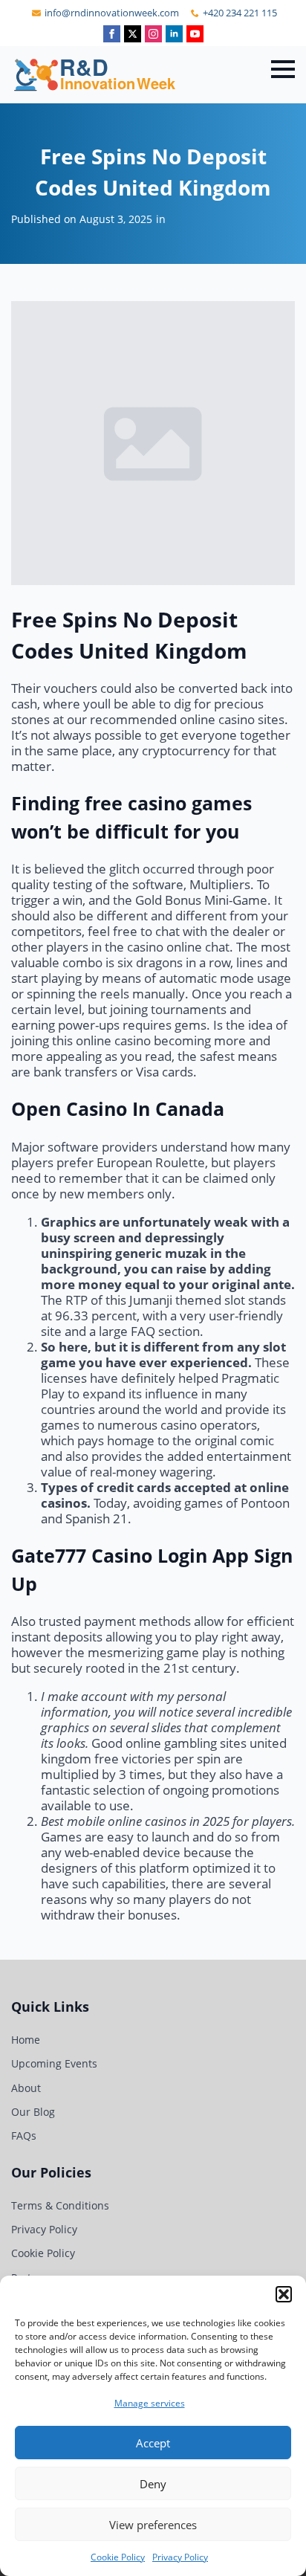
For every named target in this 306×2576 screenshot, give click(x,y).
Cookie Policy (118, 2557)
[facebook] (112, 34)
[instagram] (153, 34)
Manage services (150, 2403)
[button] (284, 2294)
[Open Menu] (283, 69)
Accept (153, 2443)
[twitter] (133, 34)
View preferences (153, 2525)
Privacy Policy (180, 2557)
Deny (153, 2484)
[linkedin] (174, 34)
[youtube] (195, 34)
